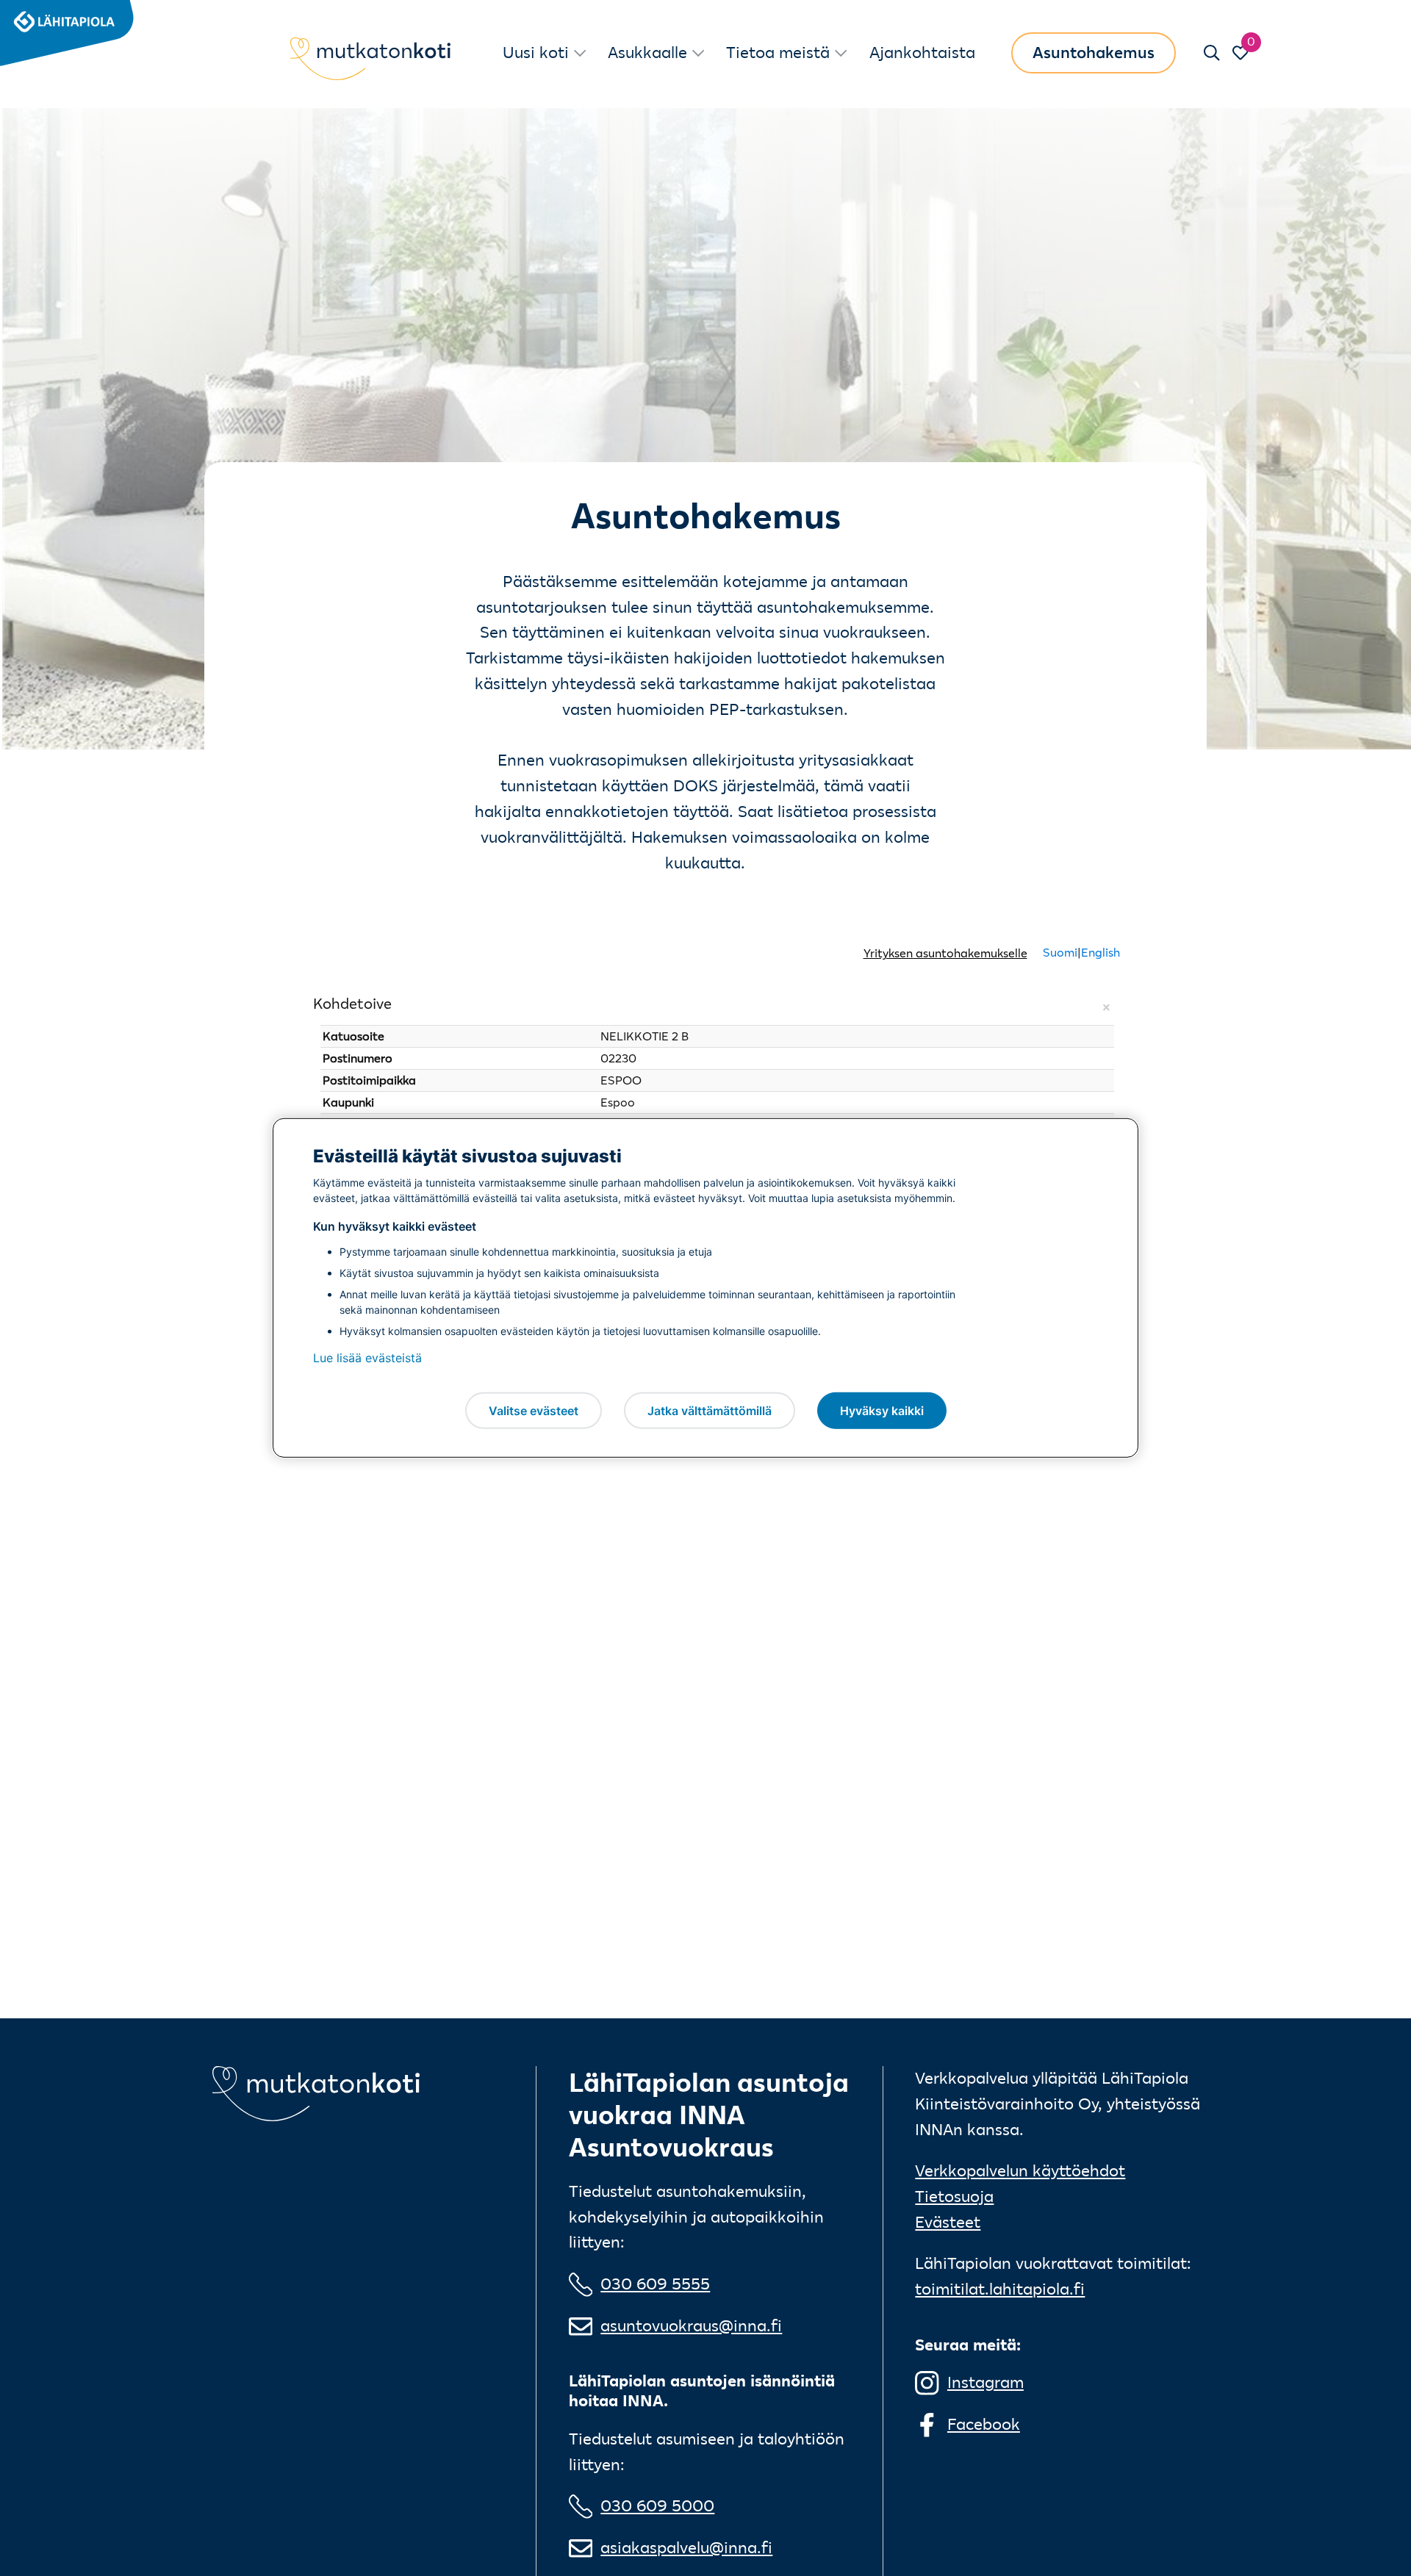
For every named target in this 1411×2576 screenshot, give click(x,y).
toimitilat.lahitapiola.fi (1000, 2289)
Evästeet (948, 2222)
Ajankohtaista (922, 53)
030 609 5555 (655, 2284)
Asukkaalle (647, 53)
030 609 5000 (657, 2506)
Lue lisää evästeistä (367, 1358)
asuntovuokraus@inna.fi (691, 2326)
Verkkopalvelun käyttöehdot (1020, 2171)
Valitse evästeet (534, 1410)
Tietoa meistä (778, 53)
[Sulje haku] (1212, 53)
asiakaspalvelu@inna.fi (686, 2548)
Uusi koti (536, 53)
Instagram (985, 2382)
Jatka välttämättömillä (710, 1410)
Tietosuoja (954, 2197)
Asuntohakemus (1094, 53)
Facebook (984, 2424)
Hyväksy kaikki (882, 1410)
